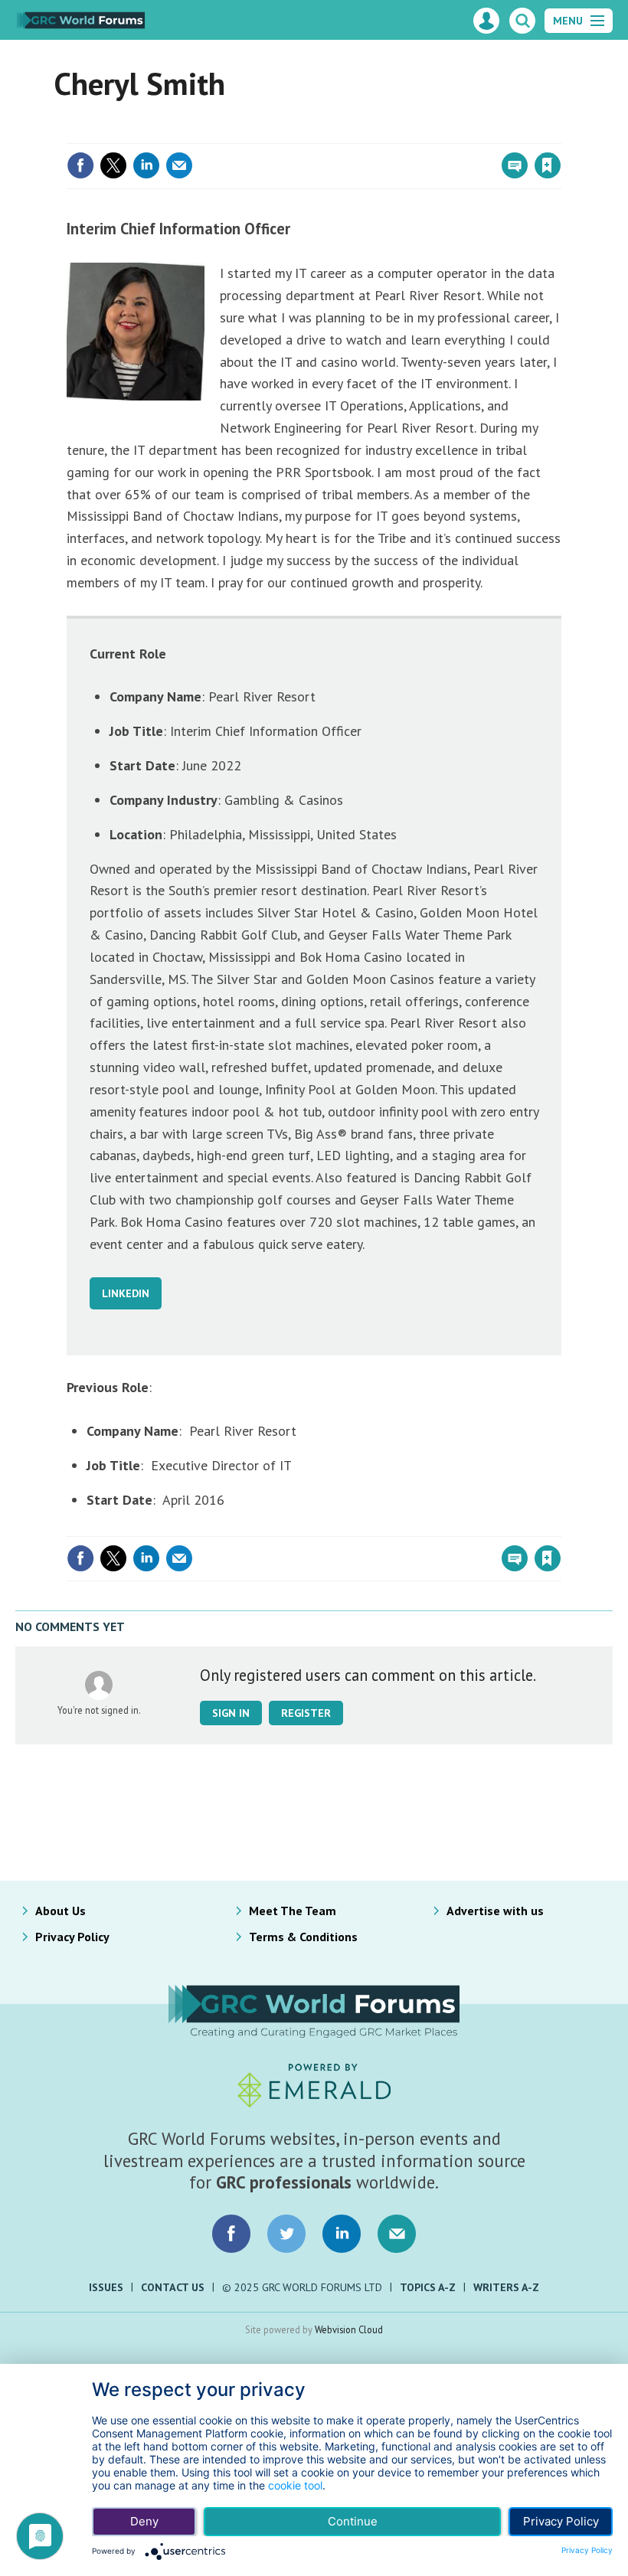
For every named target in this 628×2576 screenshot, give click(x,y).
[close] (560, 134)
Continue (353, 2521)
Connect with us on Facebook (231, 2234)
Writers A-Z (506, 2287)
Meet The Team (293, 1911)
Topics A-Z (428, 2287)
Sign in (368, 134)
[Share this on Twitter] (113, 165)
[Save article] (548, 165)
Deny (144, 2521)
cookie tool (295, 2485)
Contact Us (173, 2287)
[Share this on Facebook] (80, 165)
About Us (61, 1911)
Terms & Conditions (303, 1937)
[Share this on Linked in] (146, 165)
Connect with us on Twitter (286, 2234)
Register (306, 1713)
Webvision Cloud (349, 2329)
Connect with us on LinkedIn (342, 2234)
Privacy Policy (72, 1937)
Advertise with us (495, 1911)
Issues (106, 2287)
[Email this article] (179, 165)
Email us (397, 2234)
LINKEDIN (126, 1293)
